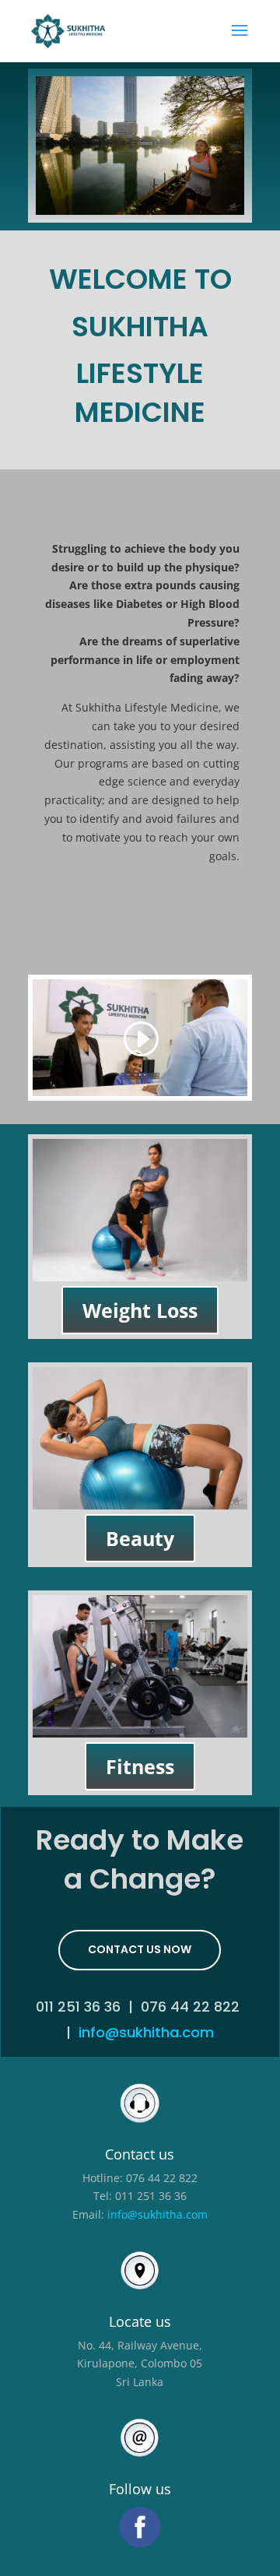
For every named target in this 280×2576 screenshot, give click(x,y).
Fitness (140, 1766)
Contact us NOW (140, 1949)
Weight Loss (140, 1310)
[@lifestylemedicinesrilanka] (140, 2527)
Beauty (140, 1538)
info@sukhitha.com (146, 2032)
